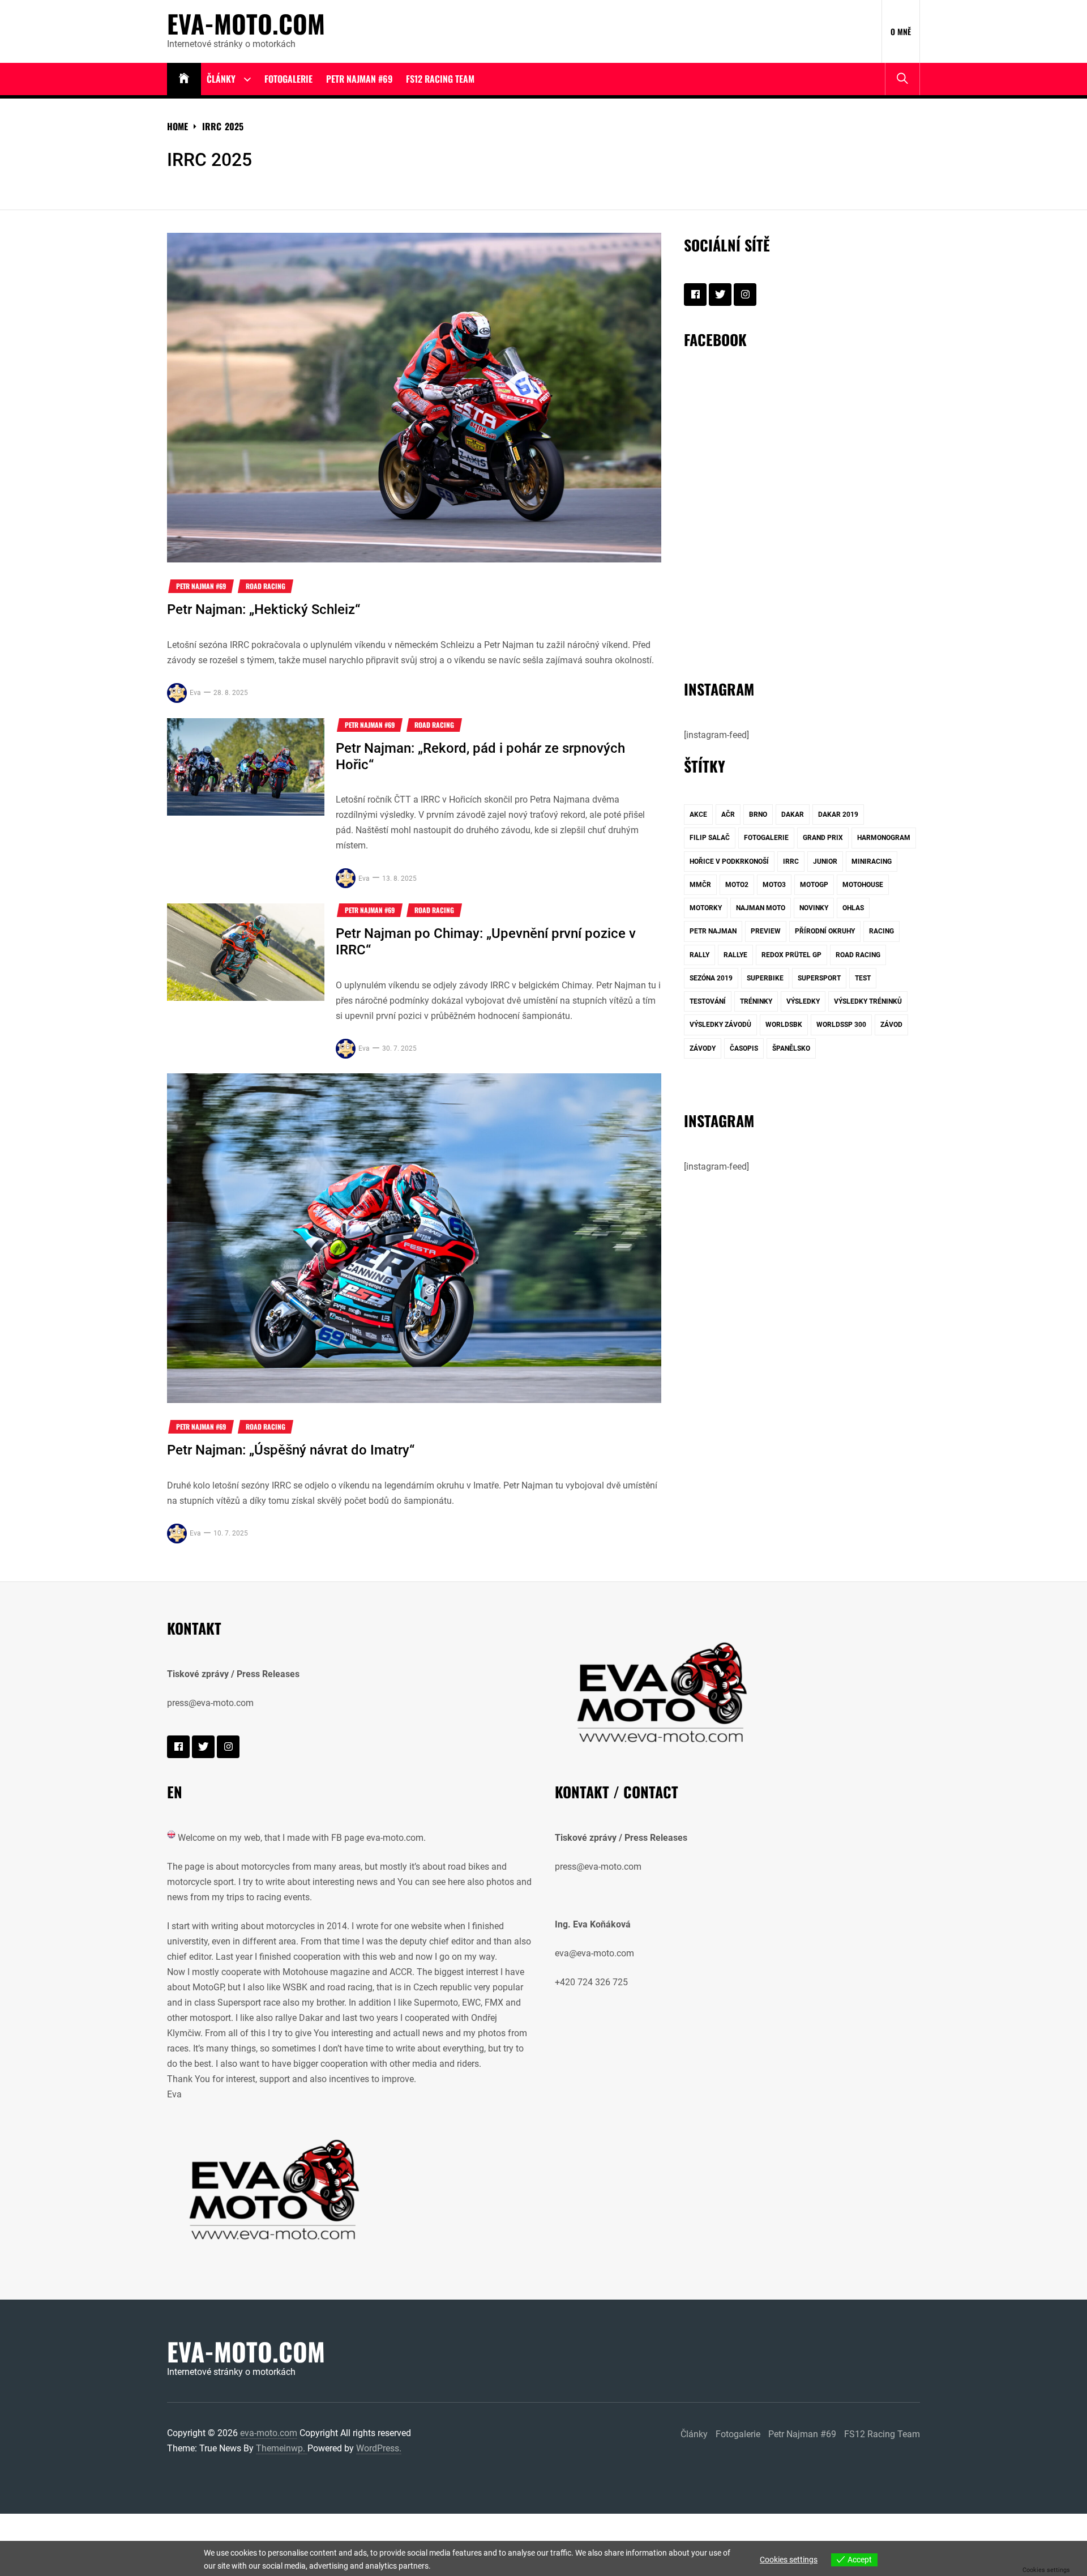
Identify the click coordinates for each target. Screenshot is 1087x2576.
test (863, 978)
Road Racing (266, 586)
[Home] (184, 79)
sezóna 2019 (711, 978)
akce (698, 814)
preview (766, 931)
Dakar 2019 (838, 814)
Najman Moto (761, 908)
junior (825, 861)
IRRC (791, 861)
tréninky (756, 1001)
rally (699, 955)
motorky (706, 908)
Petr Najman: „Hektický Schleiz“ (264, 609)
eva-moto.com (246, 24)
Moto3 (774, 885)
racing (881, 931)
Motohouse (863, 885)
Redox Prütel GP (791, 955)
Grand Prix (823, 838)
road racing (858, 955)
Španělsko (791, 1048)
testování (708, 1001)
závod (891, 1025)
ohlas (853, 908)
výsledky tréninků (868, 1001)
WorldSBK (784, 1025)
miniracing (872, 861)
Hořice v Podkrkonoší (729, 861)
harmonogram (884, 838)
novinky (814, 908)
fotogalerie (766, 838)
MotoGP (814, 885)
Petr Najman (713, 931)
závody (703, 1048)
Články (221, 79)
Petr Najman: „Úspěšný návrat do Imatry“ (291, 1450)
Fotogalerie (288, 79)
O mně (901, 31)
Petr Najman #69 (359, 79)
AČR (728, 814)
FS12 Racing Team (440, 79)
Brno (758, 814)
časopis (744, 1048)
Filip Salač (710, 838)
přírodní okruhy (825, 931)
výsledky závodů (720, 1025)
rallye (735, 955)
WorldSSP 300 (841, 1025)
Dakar (793, 814)
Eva (195, 693)
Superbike (765, 978)
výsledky (803, 1001)
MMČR (700, 885)
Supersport (819, 978)
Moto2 (737, 885)
